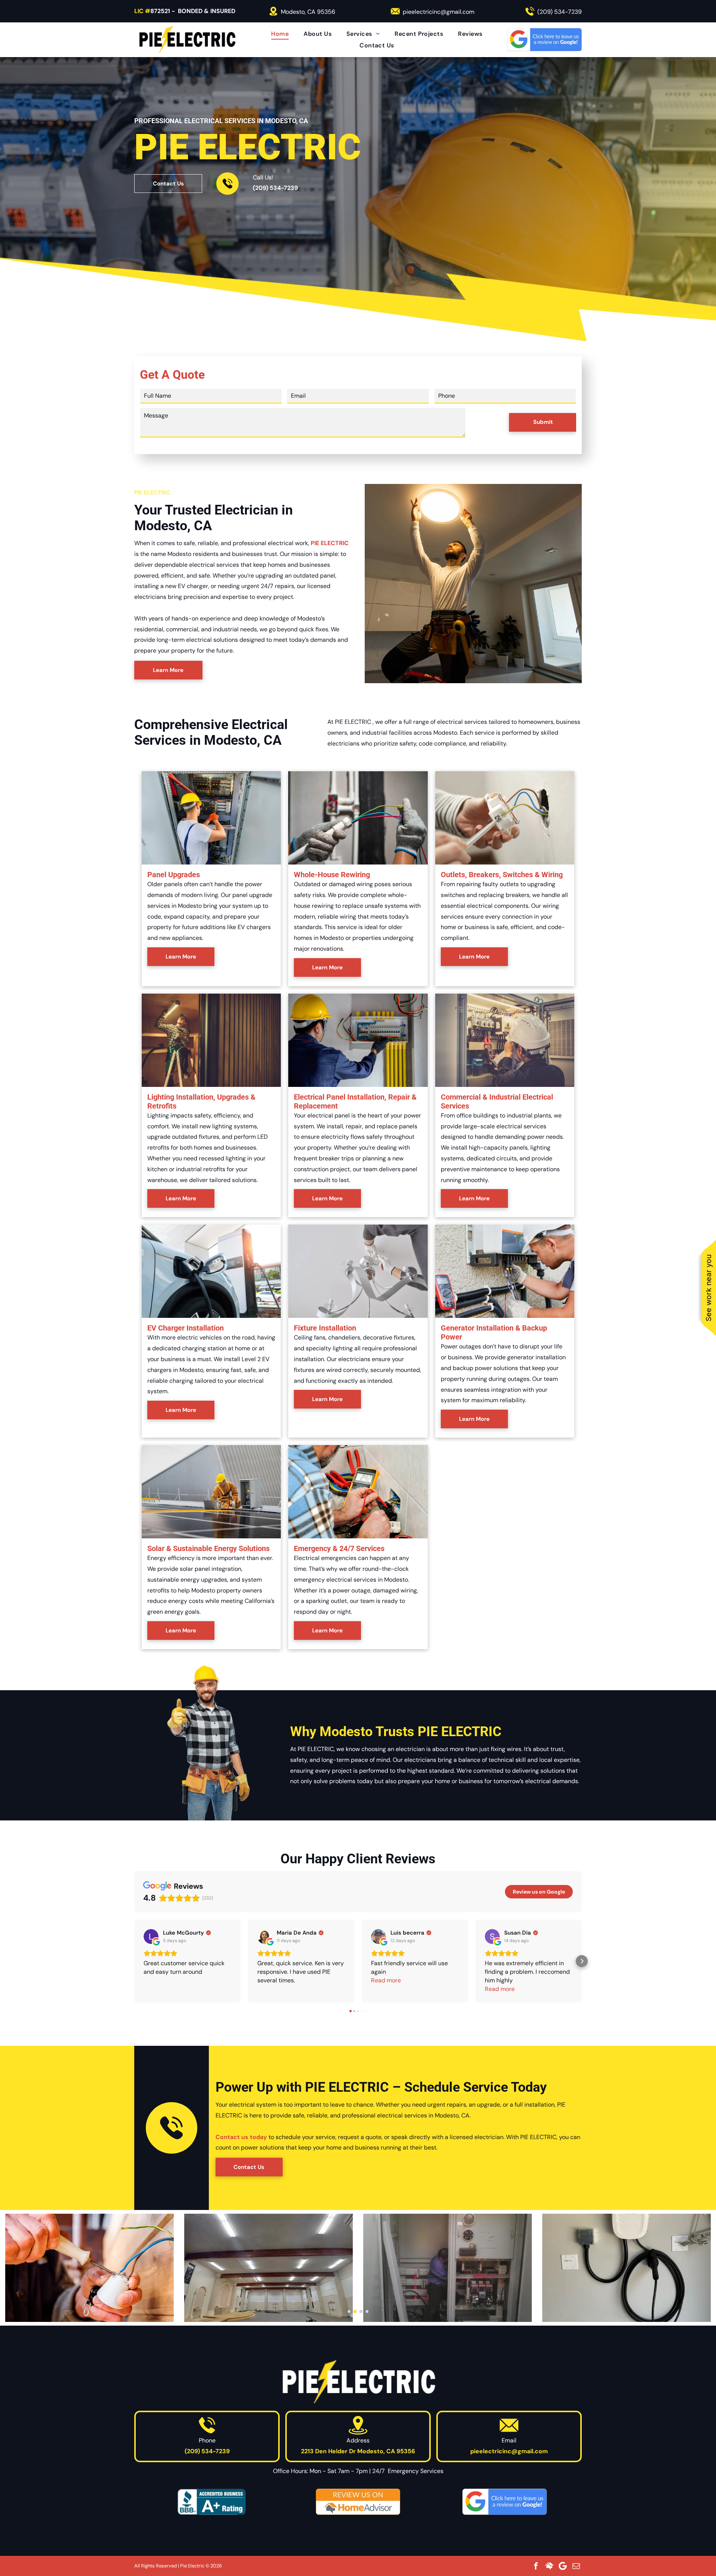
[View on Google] (151, 1936)
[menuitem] (280, 34)
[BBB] (211, 2502)
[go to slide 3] (361, 2311)
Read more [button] (386, 1980)
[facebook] (536, 2566)
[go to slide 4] (367, 2311)
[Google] (563, 2566)
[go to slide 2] (355, 2311)
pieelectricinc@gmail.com (439, 12)
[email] (576, 2566)
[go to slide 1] (349, 2311)
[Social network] (549, 2566)
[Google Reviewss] (505, 2502)
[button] (134, 1961)
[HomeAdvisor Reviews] (358, 2502)
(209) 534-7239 (560, 12)
